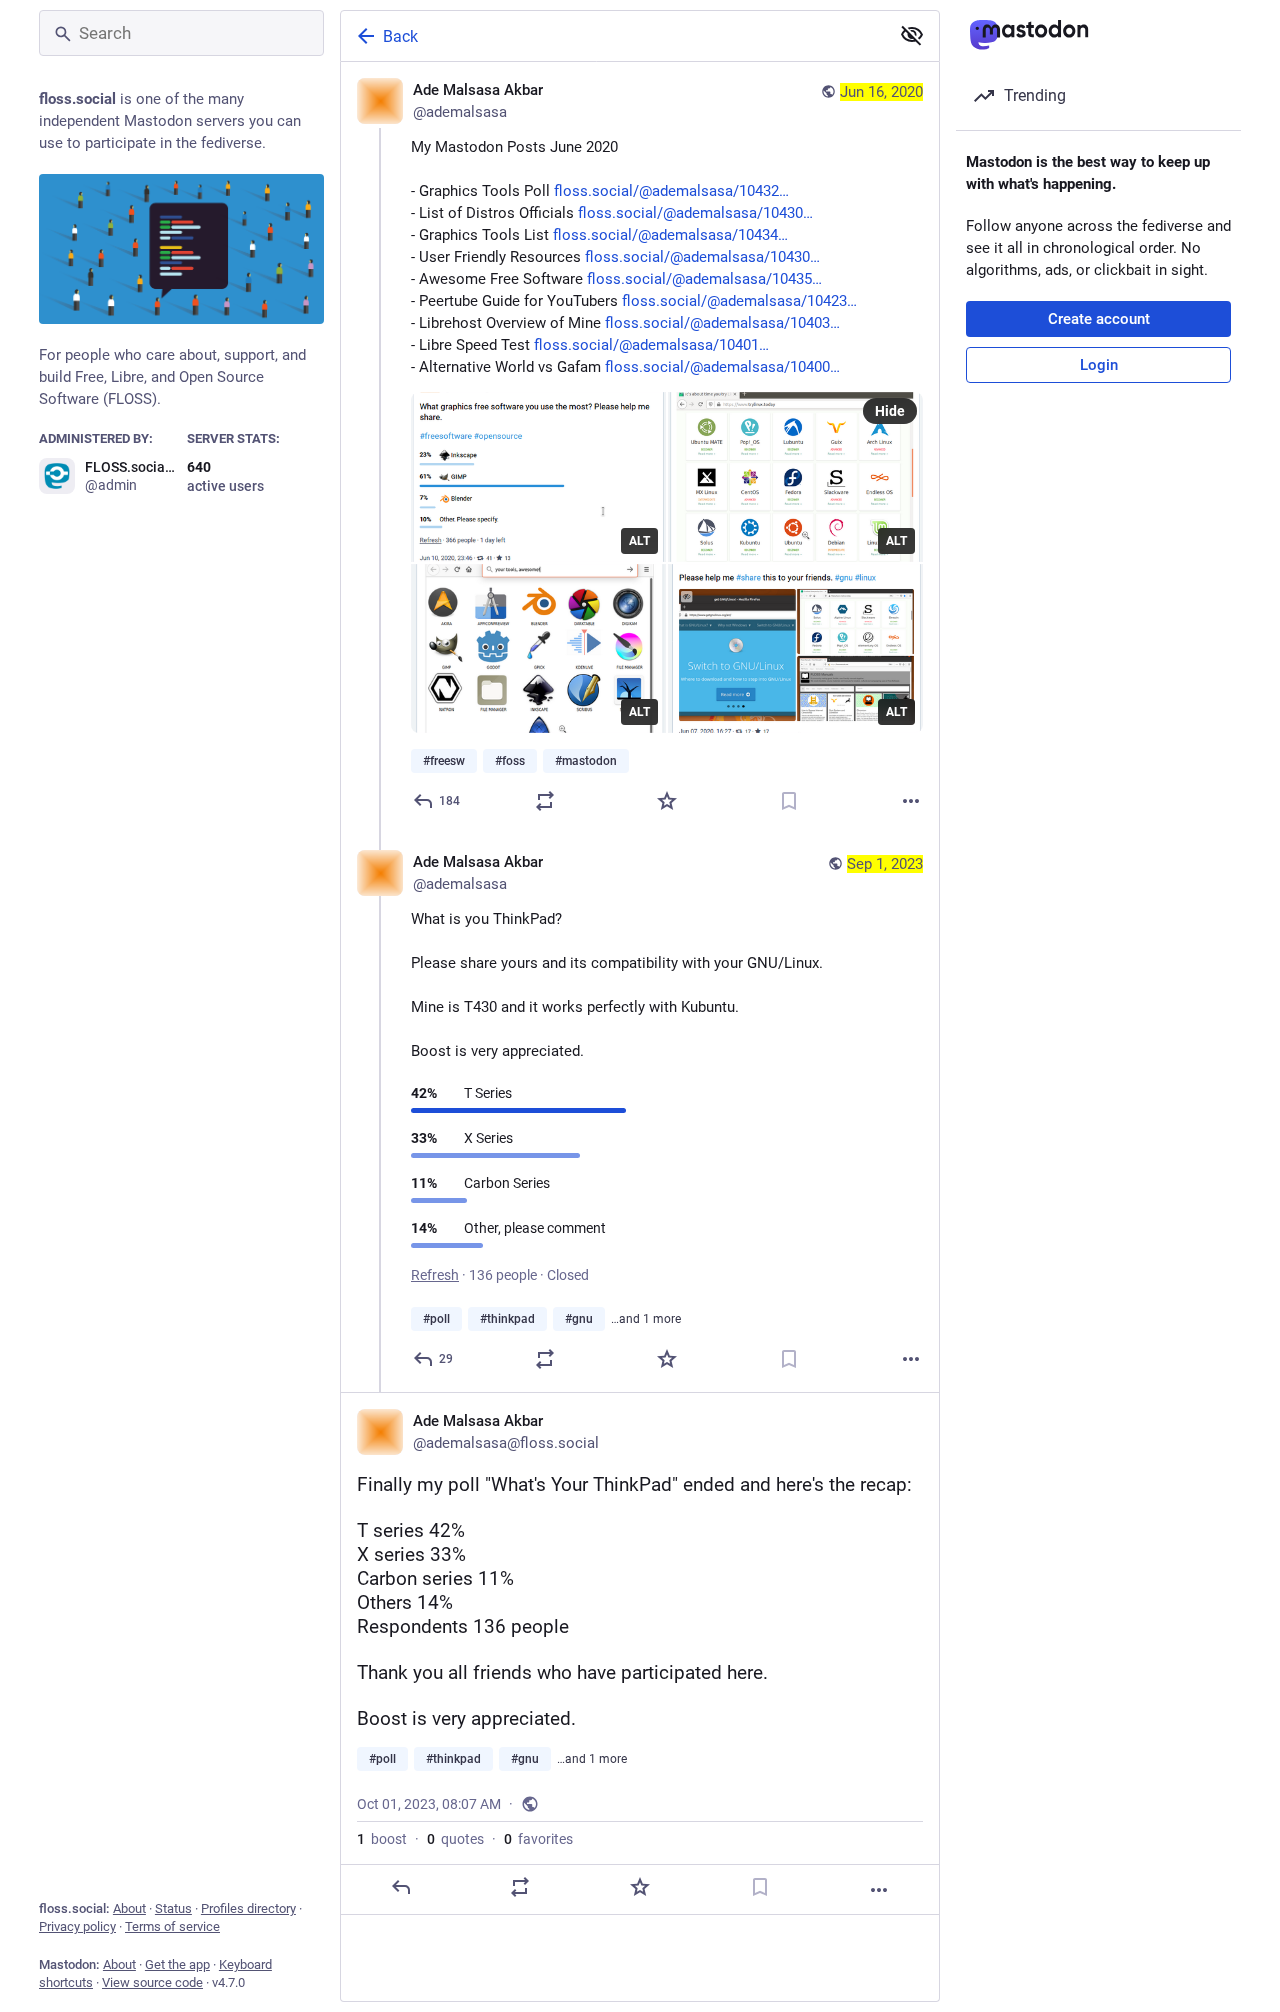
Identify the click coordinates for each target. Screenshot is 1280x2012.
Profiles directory (248, 1908)
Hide (890, 411)
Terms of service (172, 1926)
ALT (639, 541)
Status (173, 1908)
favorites (538, 1839)
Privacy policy (77, 1926)
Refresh (435, 1275)
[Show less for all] (912, 35)
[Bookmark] (789, 801)
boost (382, 1839)
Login (1099, 365)
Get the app (177, 1964)
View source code (152, 1982)
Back (400, 36)
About (129, 1908)
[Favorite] (667, 801)
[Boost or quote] (545, 801)
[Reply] (401, 1887)
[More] (911, 801)
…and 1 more (646, 1319)
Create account (1099, 319)
